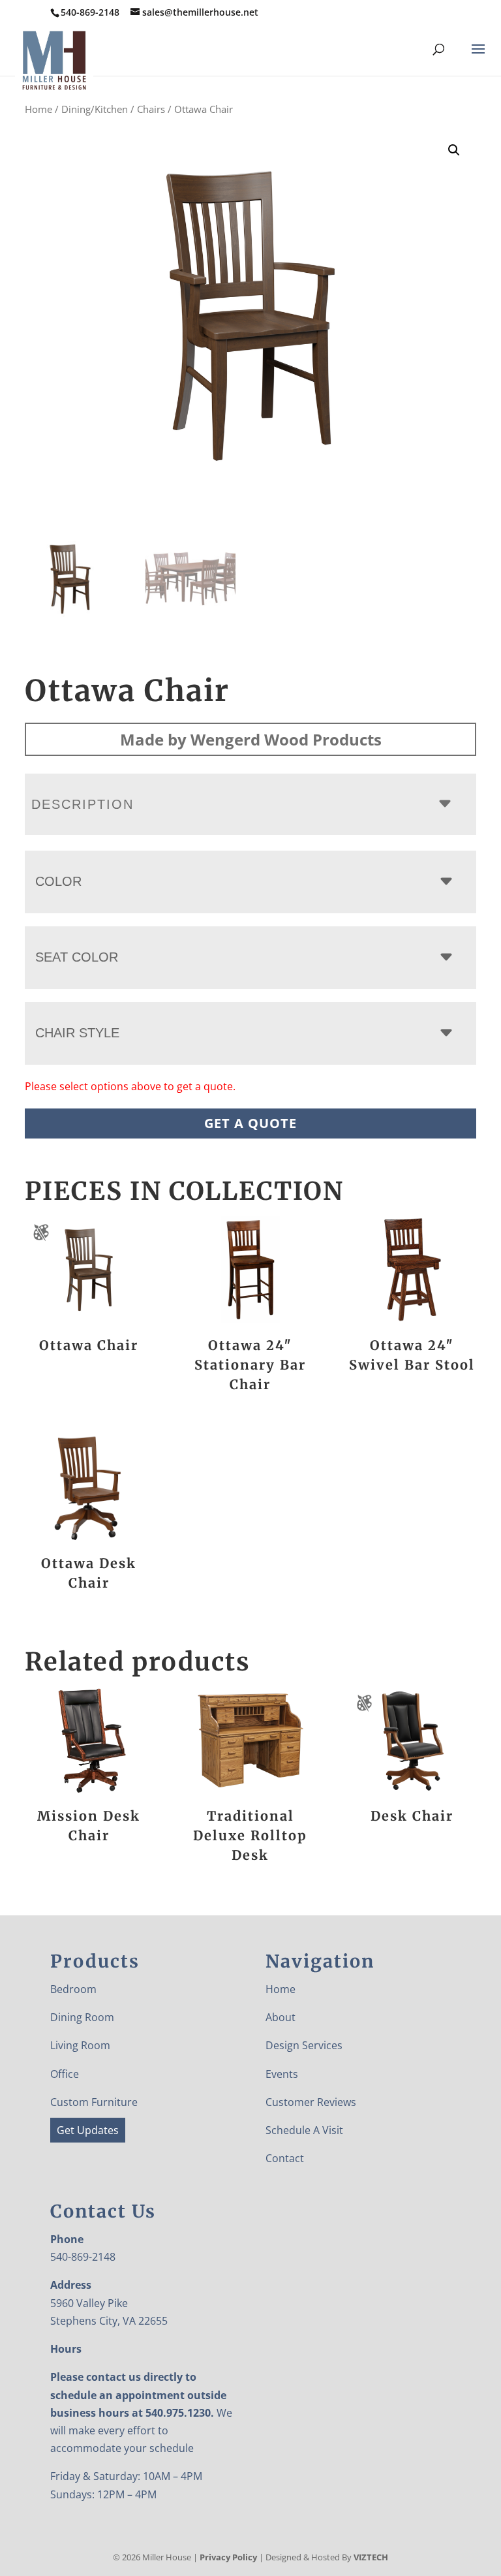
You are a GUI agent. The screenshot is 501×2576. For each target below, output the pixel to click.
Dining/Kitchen (95, 109)
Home (38, 109)
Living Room (80, 2045)
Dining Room (82, 2017)
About (281, 2017)
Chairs (151, 109)
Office (65, 2074)
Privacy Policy (228, 2557)
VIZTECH (371, 2557)
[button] (454, 150)
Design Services (304, 2045)
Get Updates (88, 2130)
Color (58, 881)
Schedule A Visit (304, 2130)
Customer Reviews (311, 2102)
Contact (285, 2158)
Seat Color (77, 957)
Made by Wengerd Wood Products (251, 739)
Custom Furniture (94, 2102)
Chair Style (77, 1033)
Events (282, 2074)
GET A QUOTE (250, 1123)
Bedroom (73, 1989)
